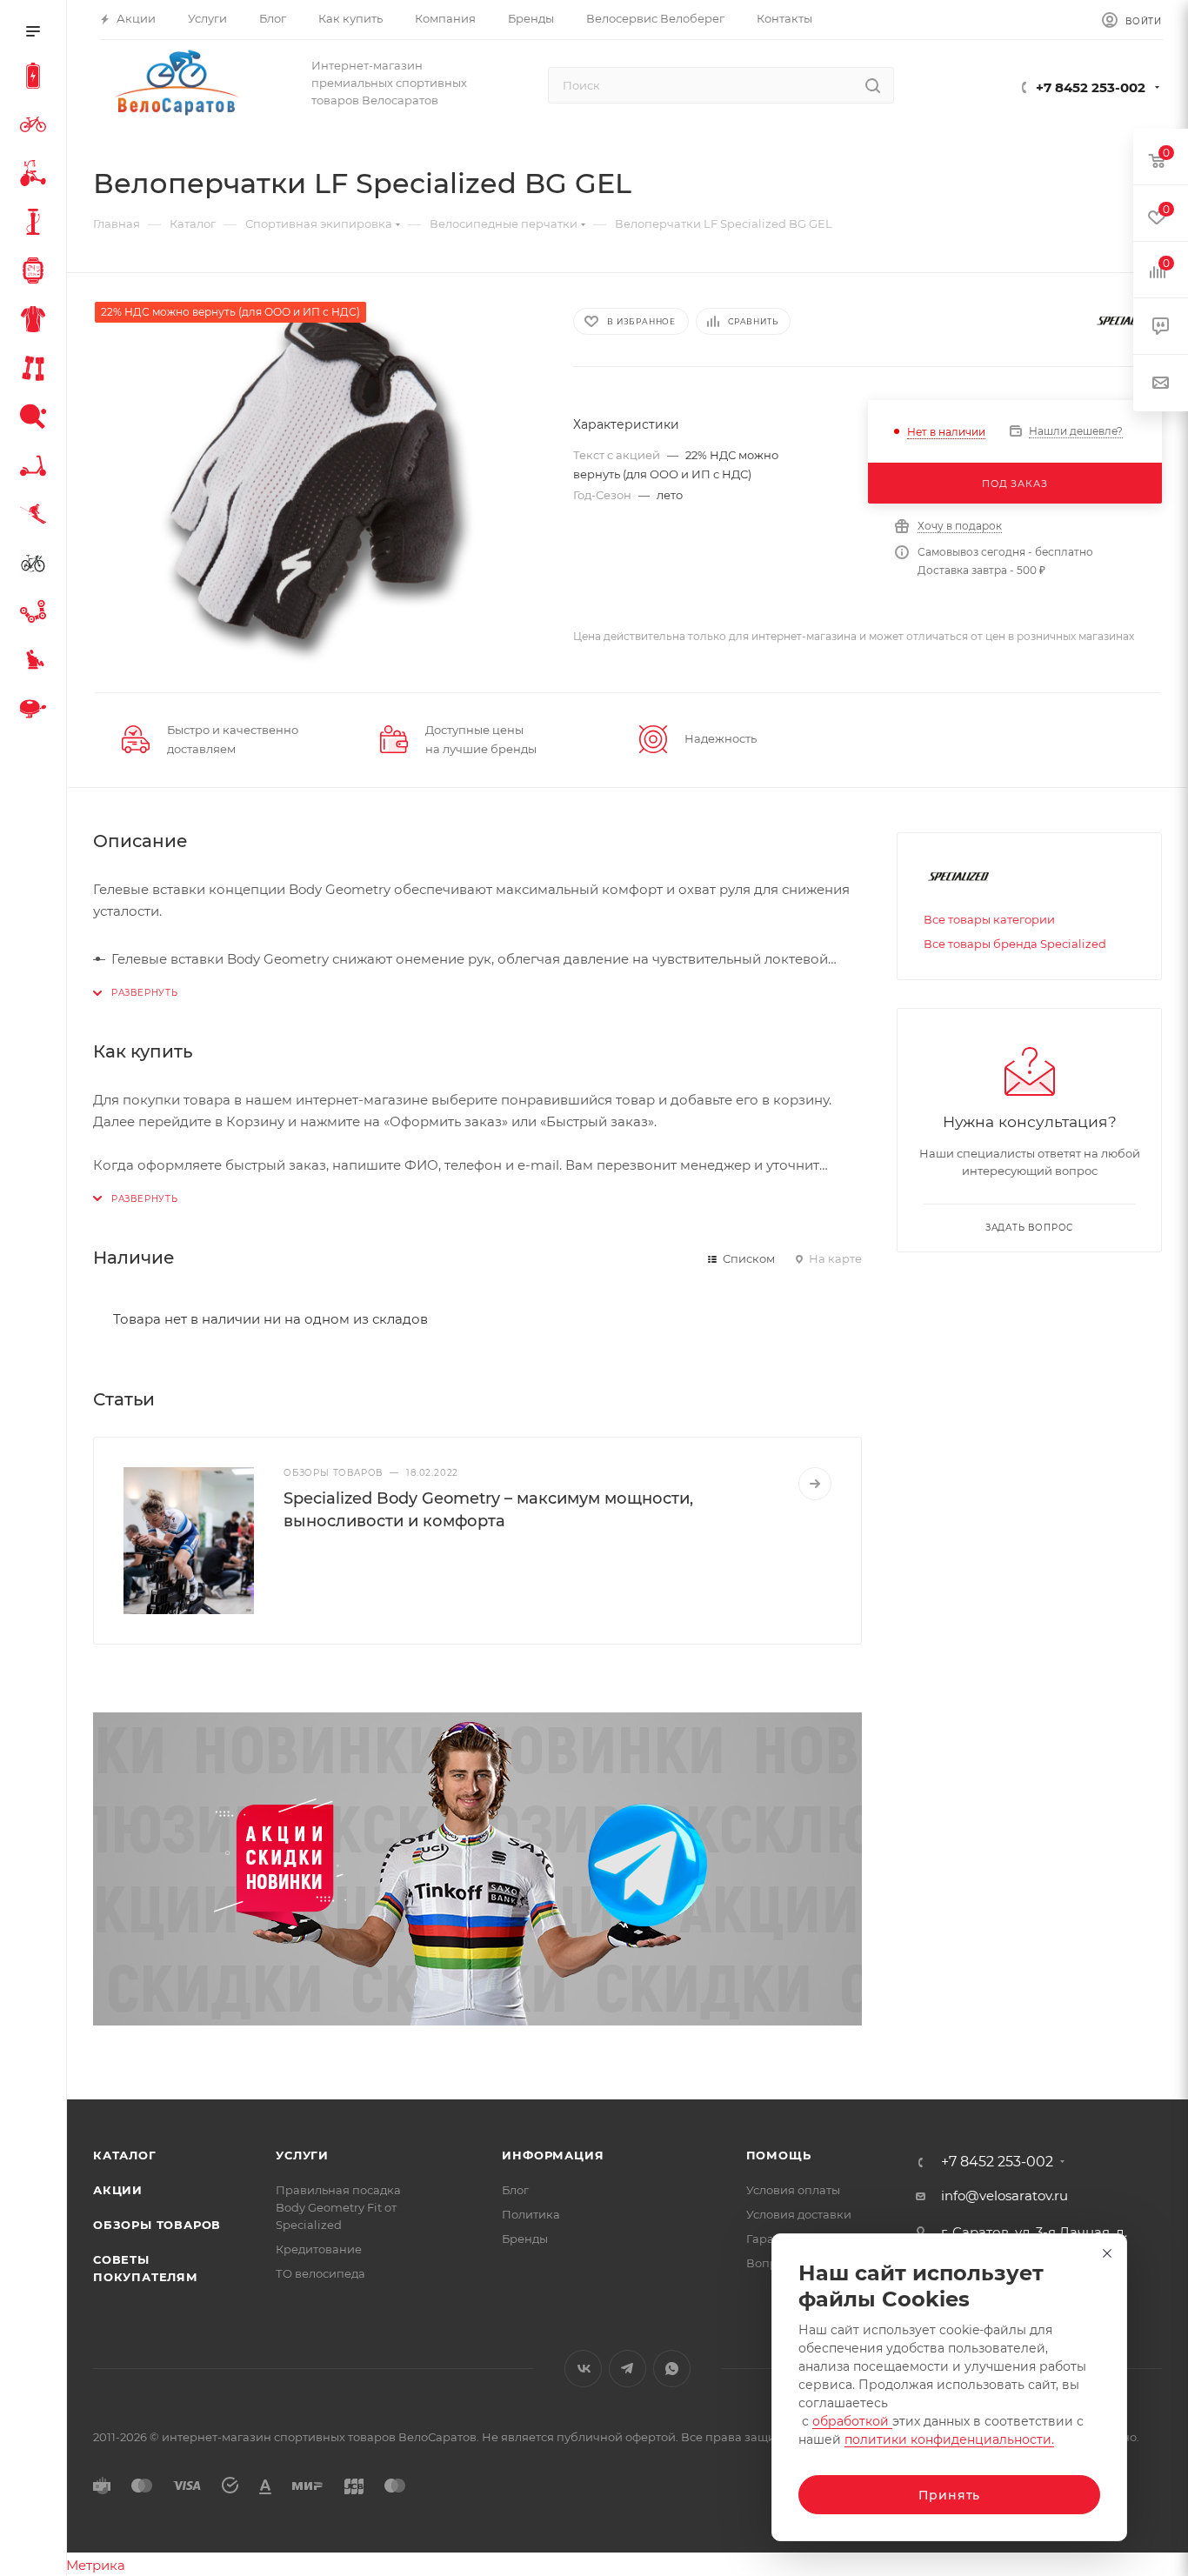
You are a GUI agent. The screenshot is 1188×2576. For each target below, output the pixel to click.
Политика (531, 2214)
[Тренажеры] (37, 370)
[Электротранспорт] (37, 78)
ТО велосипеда (320, 2273)
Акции (118, 2190)
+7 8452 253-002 (1091, 87)
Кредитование (319, 2249)
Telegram (627, 2369)
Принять (950, 2495)
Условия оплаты (793, 2190)
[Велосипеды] (37, 127)
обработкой (852, 2421)
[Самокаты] (37, 468)
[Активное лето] (37, 419)
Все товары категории (989, 919)
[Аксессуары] (37, 224)
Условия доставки (799, 2214)
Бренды (525, 2239)
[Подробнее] (815, 1484)
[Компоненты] (37, 614)
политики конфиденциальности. (949, 2439)
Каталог (125, 2155)
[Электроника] (37, 273)
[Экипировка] (37, 322)
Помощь (779, 2155)
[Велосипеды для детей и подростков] (37, 176)
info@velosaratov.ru (1004, 2196)
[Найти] (873, 85)
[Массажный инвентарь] (37, 663)
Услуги (302, 2155)
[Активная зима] (37, 517)
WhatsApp (672, 2369)
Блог (515, 2190)
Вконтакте (583, 2369)
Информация (553, 2155)
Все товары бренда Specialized (1015, 944)
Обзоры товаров (157, 2225)
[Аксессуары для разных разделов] (37, 711)
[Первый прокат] (37, 565)
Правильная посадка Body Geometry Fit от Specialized (338, 2207)
